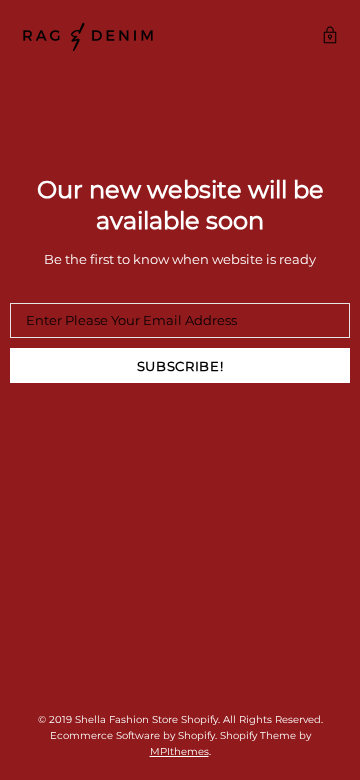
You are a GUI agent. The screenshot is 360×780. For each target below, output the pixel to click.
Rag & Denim (88, 37)
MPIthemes (179, 751)
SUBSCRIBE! (180, 366)
